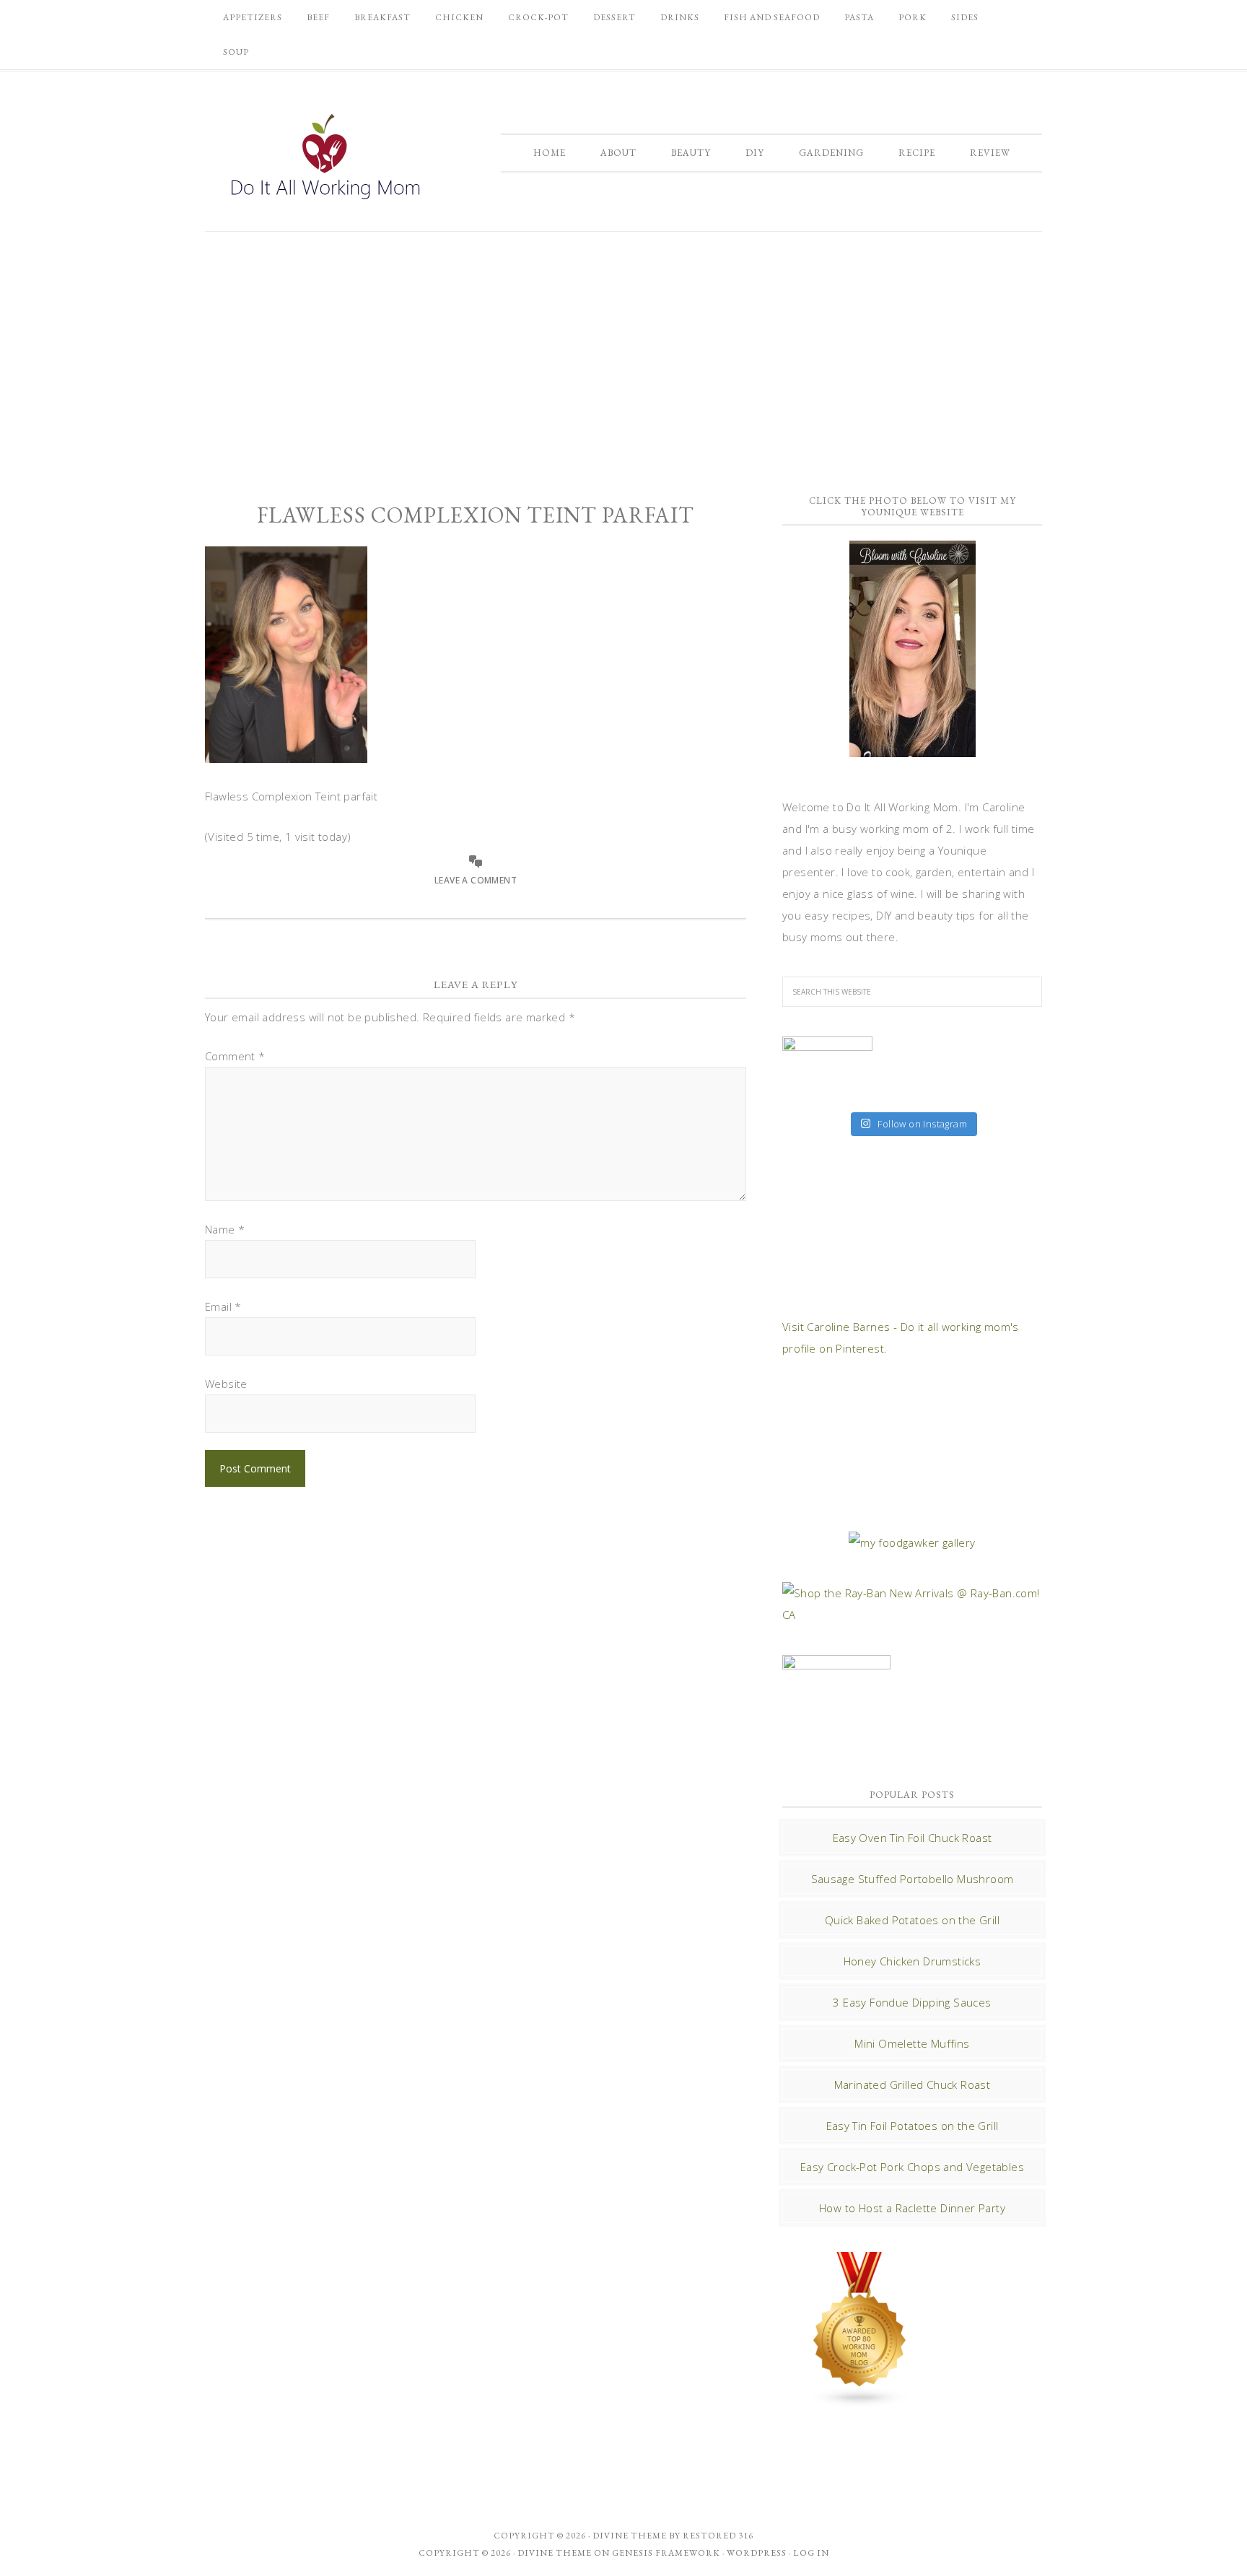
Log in (811, 2553)
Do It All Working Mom (324, 160)
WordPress (757, 2553)
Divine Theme (555, 2553)
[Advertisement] (623, 354)
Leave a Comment (476, 880)
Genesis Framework (666, 2553)
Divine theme (630, 2536)
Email (223, 1306)
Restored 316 (718, 2536)
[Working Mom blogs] (860, 2401)
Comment (235, 1056)
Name (225, 1229)
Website (226, 1384)
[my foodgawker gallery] (912, 1542)
